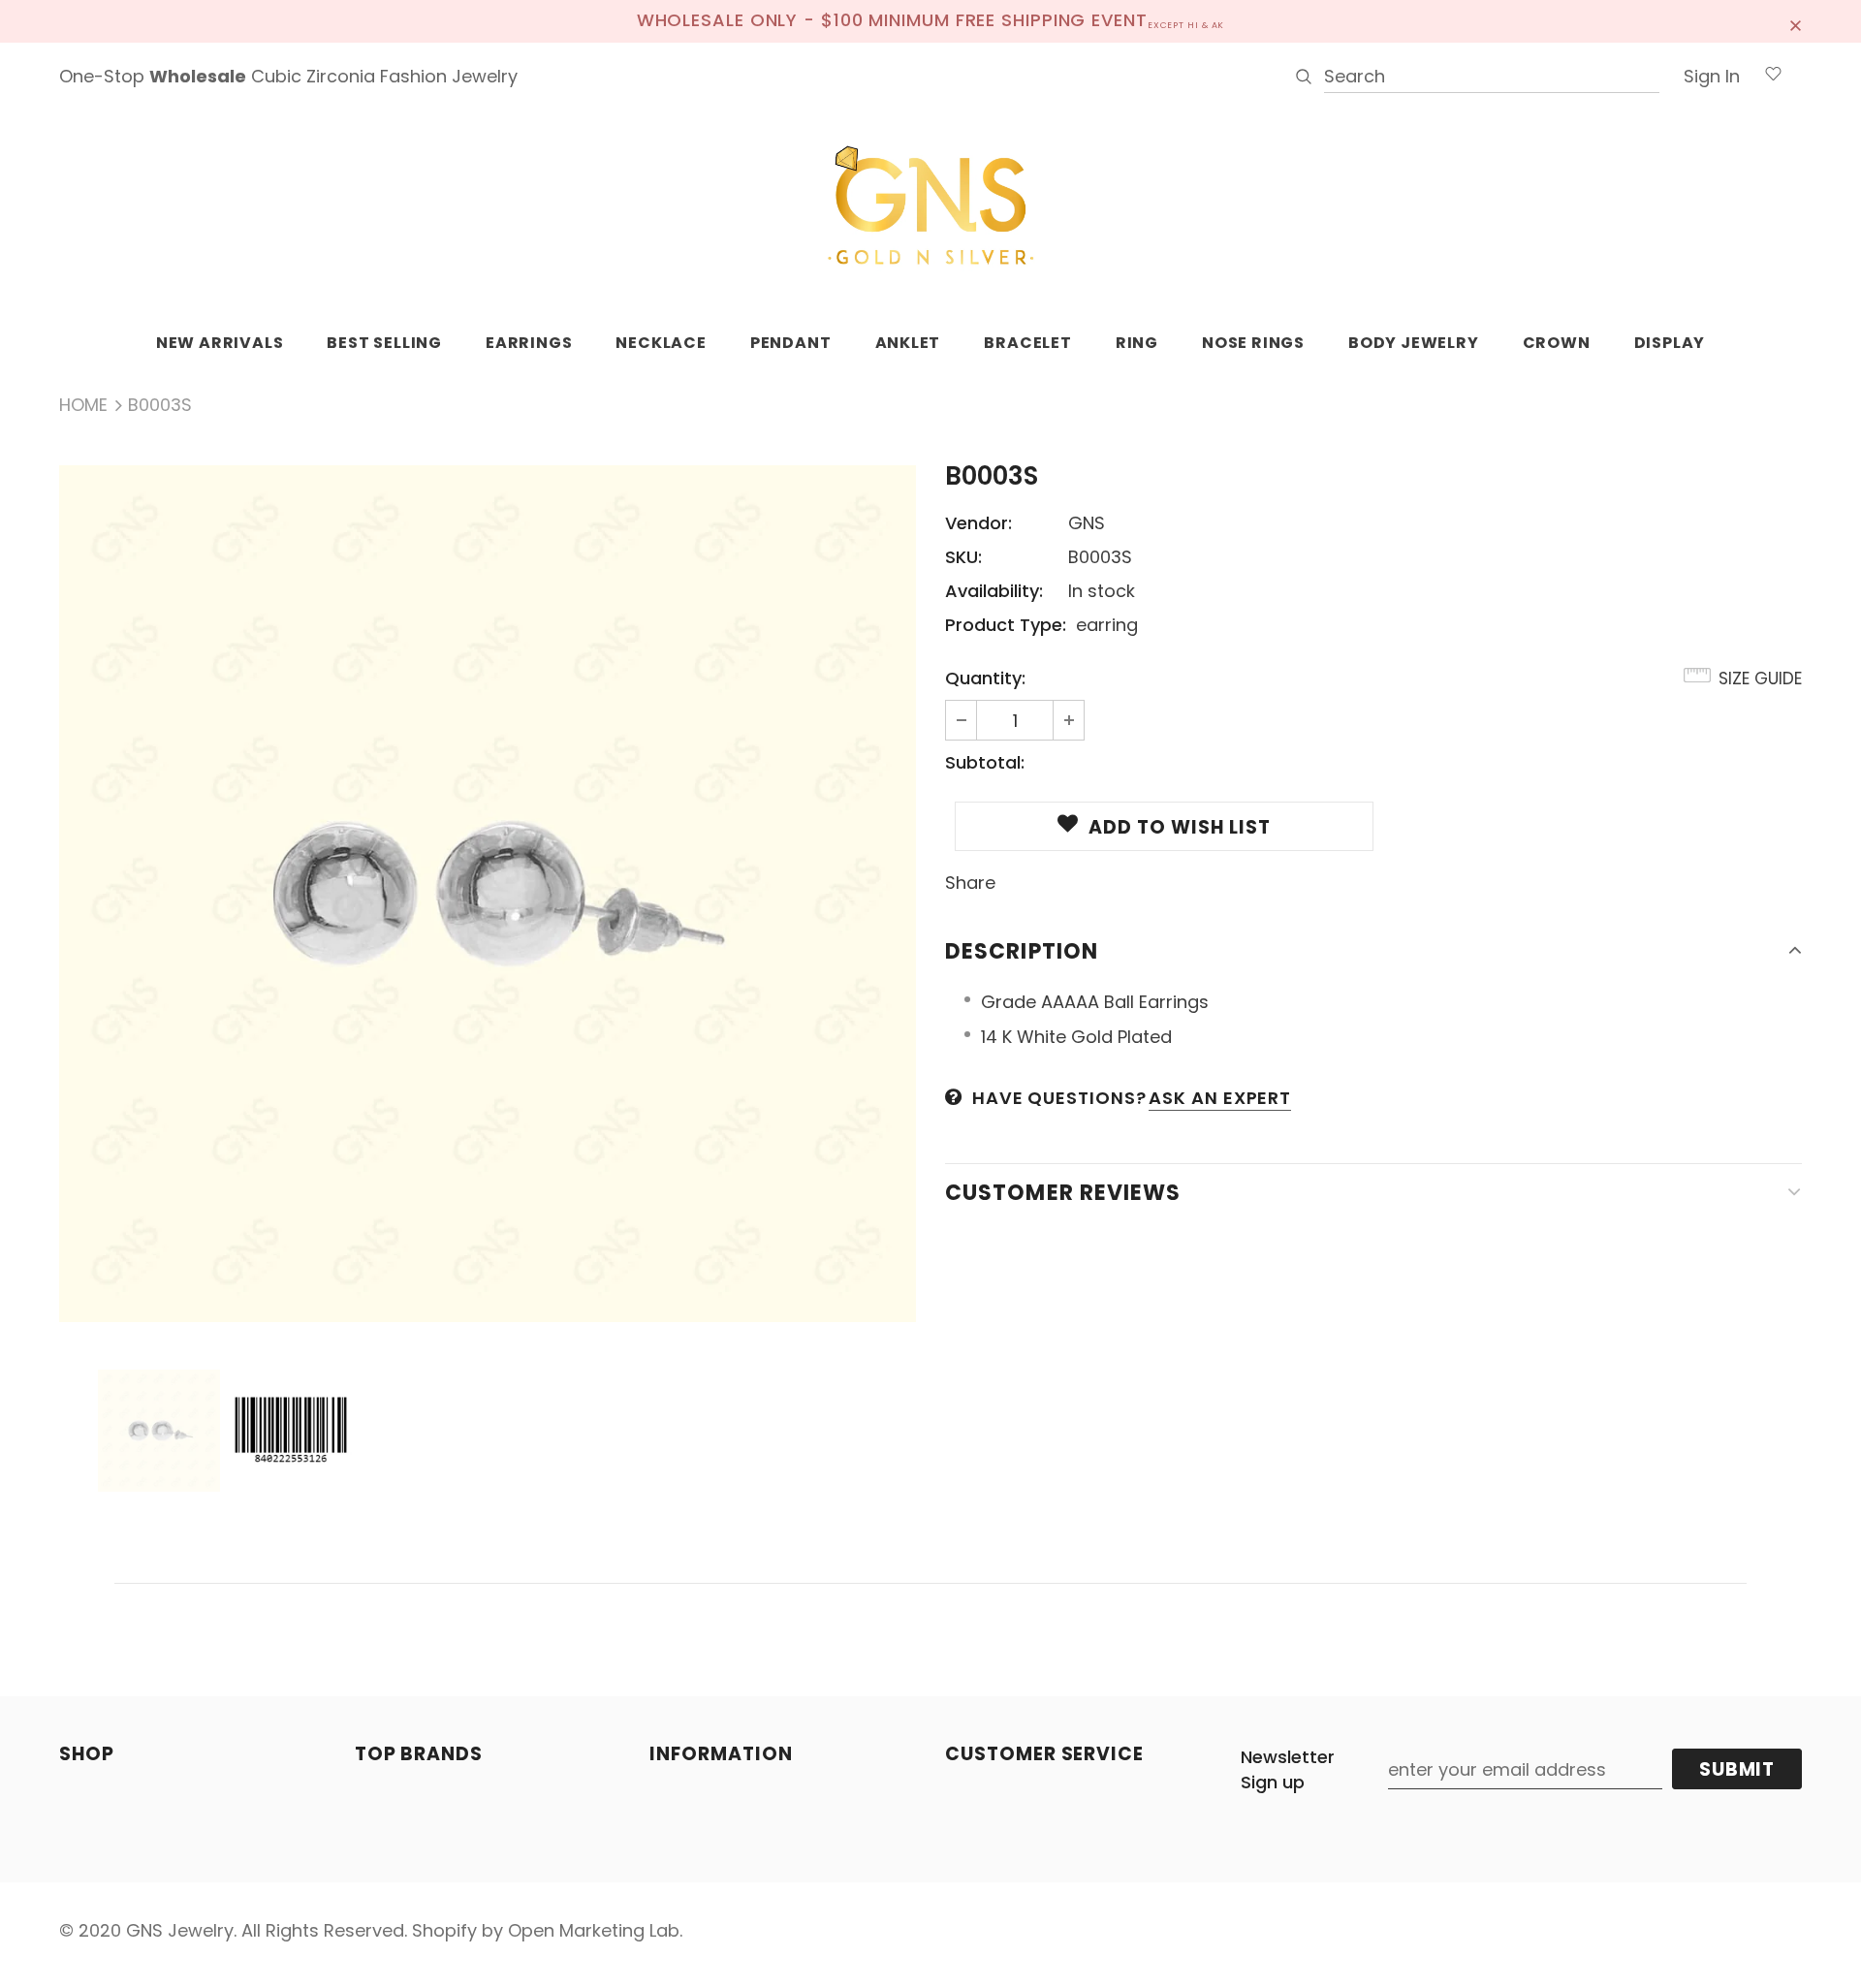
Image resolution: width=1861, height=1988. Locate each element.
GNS (1087, 523)
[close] (1795, 21)
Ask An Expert (1220, 1098)
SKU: (963, 557)
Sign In (1712, 76)
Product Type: (1006, 625)
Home (83, 405)
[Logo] (930, 206)
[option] (488, 894)
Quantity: (985, 678)
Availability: (994, 591)
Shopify (444, 1930)
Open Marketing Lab (594, 1930)
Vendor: (978, 523)
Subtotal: (985, 762)
